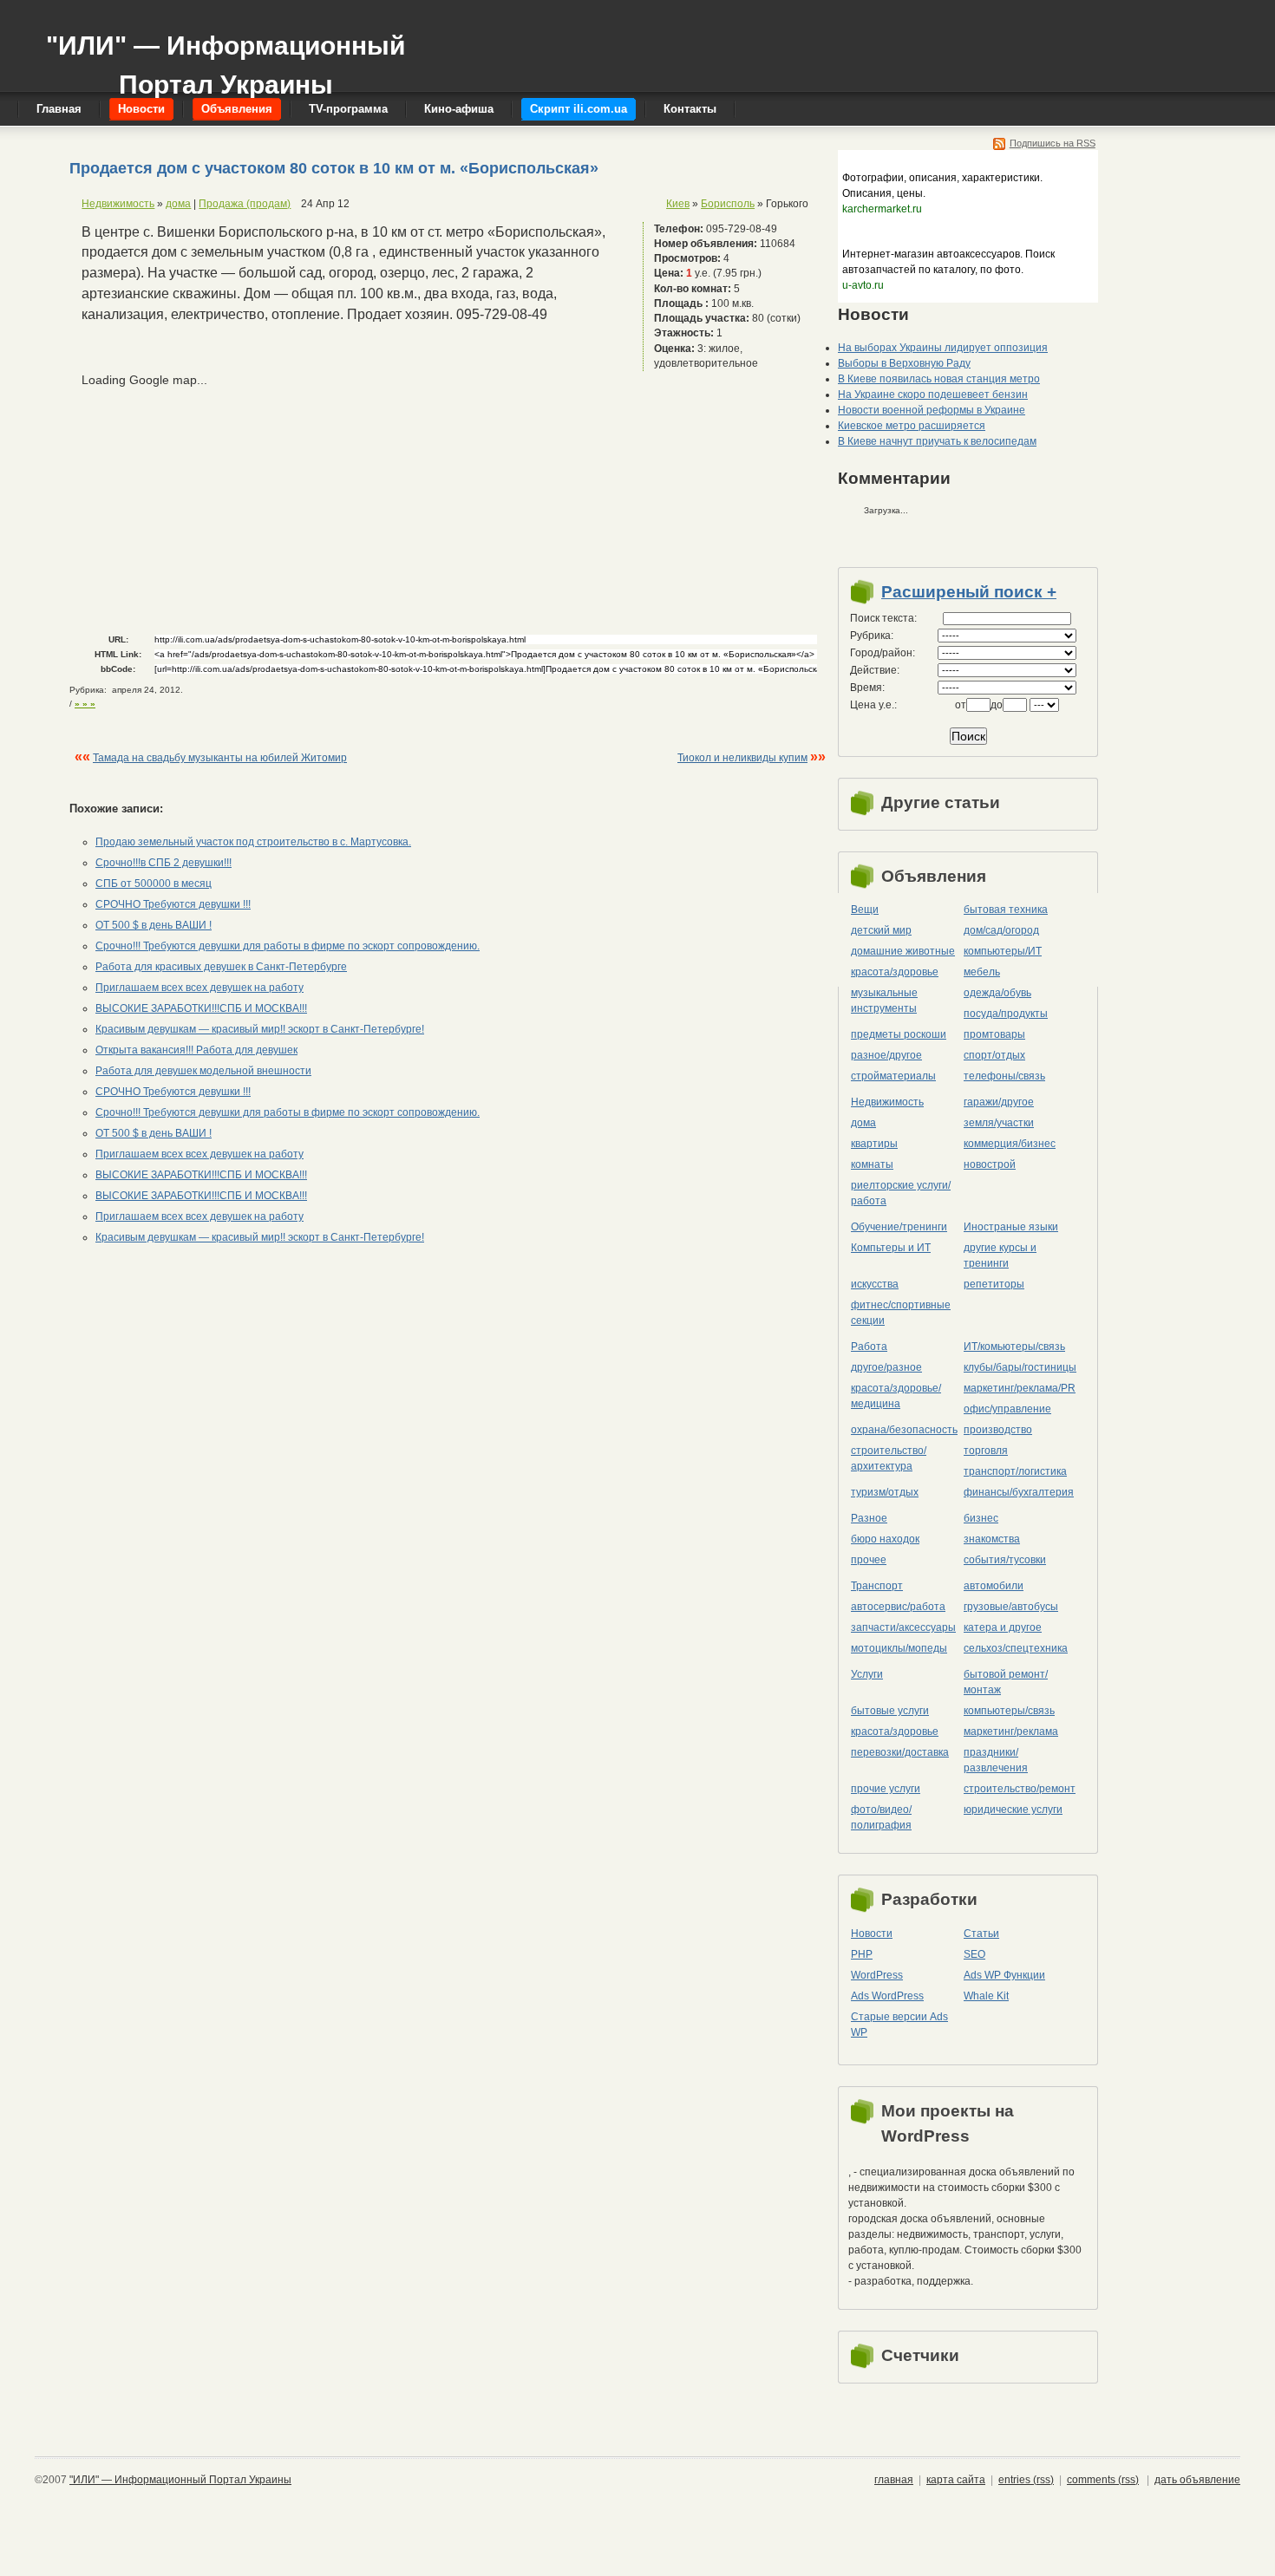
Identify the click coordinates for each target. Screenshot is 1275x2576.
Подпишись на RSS (1053, 143)
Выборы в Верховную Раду (904, 363)
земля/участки (999, 1123)
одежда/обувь (997, 993)
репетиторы (994, 1284)
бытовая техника (1006, 910)
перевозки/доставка (900, 1752)
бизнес (981, 1518)
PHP (862, 1954)
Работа (869, 1347)
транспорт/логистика (1015, 1471)
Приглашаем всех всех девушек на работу (199, 988)
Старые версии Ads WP (899, 2025)
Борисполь (728, 204)
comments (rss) (1103, 2480)
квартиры (874, 1144)
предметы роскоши (899, 1034)
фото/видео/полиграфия (881, 1817)
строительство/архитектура (889, 1458)
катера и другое (1003, 1627)
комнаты (872, 1164)
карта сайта (956, 2480)
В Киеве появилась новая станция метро (939, 379)
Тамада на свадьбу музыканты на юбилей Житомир (220, 758)
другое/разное (886, 1367)
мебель (982, 972)
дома (178, 204)
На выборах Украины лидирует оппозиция (943, 348)
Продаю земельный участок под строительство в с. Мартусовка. (253, 842)
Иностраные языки (1011, 1227)
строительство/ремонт (1020, 1789)
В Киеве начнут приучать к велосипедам (937, 441)
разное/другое (886, 1055)
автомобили (994, 1586)
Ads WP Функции (1004, 1975)
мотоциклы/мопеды (899, 1648)
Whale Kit (986, 1996)
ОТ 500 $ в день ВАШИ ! (154, 925)
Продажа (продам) (245, 204)
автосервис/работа (898, 1607)
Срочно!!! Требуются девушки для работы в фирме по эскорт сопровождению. (288, 946)
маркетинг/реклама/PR (1020, 1388)
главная (894, 2480)
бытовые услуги (890, 1711)
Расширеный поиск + (969, 592)
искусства (875, 1284)
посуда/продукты (1006, 1014)
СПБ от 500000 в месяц (154, 884)
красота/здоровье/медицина (896, 1396)
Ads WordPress (887, 1996)
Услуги (867, 1674)
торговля (986, 1451)
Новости (872, 1934)
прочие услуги (886, 1789)
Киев (678, 204)
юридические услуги (1013, 1810)
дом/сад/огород (1001, 930)
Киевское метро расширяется (912, 426)
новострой (990, 1164)
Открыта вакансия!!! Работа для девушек (196, 1050)
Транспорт (877, 1586)
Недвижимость (118, 204)
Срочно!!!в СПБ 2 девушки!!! (163, 863)
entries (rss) (1026, 2480)
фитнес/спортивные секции (901, 1313)
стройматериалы (893, 1076)
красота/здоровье (895, 972)
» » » (85, 704)
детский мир (881, 930)
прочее (869, 1560)
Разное (869, 1518)
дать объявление (1197, 2480)
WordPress (877, 1975)
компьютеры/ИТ (1003, 951)
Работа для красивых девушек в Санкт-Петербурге (221, 967)
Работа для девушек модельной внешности (203, 1071)
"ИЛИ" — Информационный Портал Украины (226, 57)
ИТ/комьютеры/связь (1014, 1347)
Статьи (981, 1934)
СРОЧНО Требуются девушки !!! (173, 904)
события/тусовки (1005, 1560)
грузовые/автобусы (1011, 1607)
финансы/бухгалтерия (1019, 1492)
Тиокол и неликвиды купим (742, 758)
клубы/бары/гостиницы (1020, 1367)
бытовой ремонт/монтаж (1006, 1682)
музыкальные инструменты (884, 1001)
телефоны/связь (1004, 1076)
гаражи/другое (999, 1102)
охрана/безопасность (904, 1430)
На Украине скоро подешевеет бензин (933, 395)
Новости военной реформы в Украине (932, 410)
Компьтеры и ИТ (891, 1248)
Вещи (865, 910)
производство (998, 1430)
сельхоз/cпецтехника (1016, 1648)
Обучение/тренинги (899, 1227)
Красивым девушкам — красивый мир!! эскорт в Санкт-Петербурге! (260, 1029)
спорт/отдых (994, 1055)
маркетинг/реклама (1011, 1731)
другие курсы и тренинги (1000, 1255)
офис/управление (1007, 1409)
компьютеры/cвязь (1009, 1711)
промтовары (994, 1034)
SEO (974, 1954)
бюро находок (885, 1539)
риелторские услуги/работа (901, 1193)
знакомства (992, 1539)
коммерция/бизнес (1010, 1144)
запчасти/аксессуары (903, 1627)
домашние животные (903, 951)
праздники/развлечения (996, 1760)
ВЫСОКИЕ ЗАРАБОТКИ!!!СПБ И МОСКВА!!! (201, 1008)
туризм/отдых (885, 1492)
